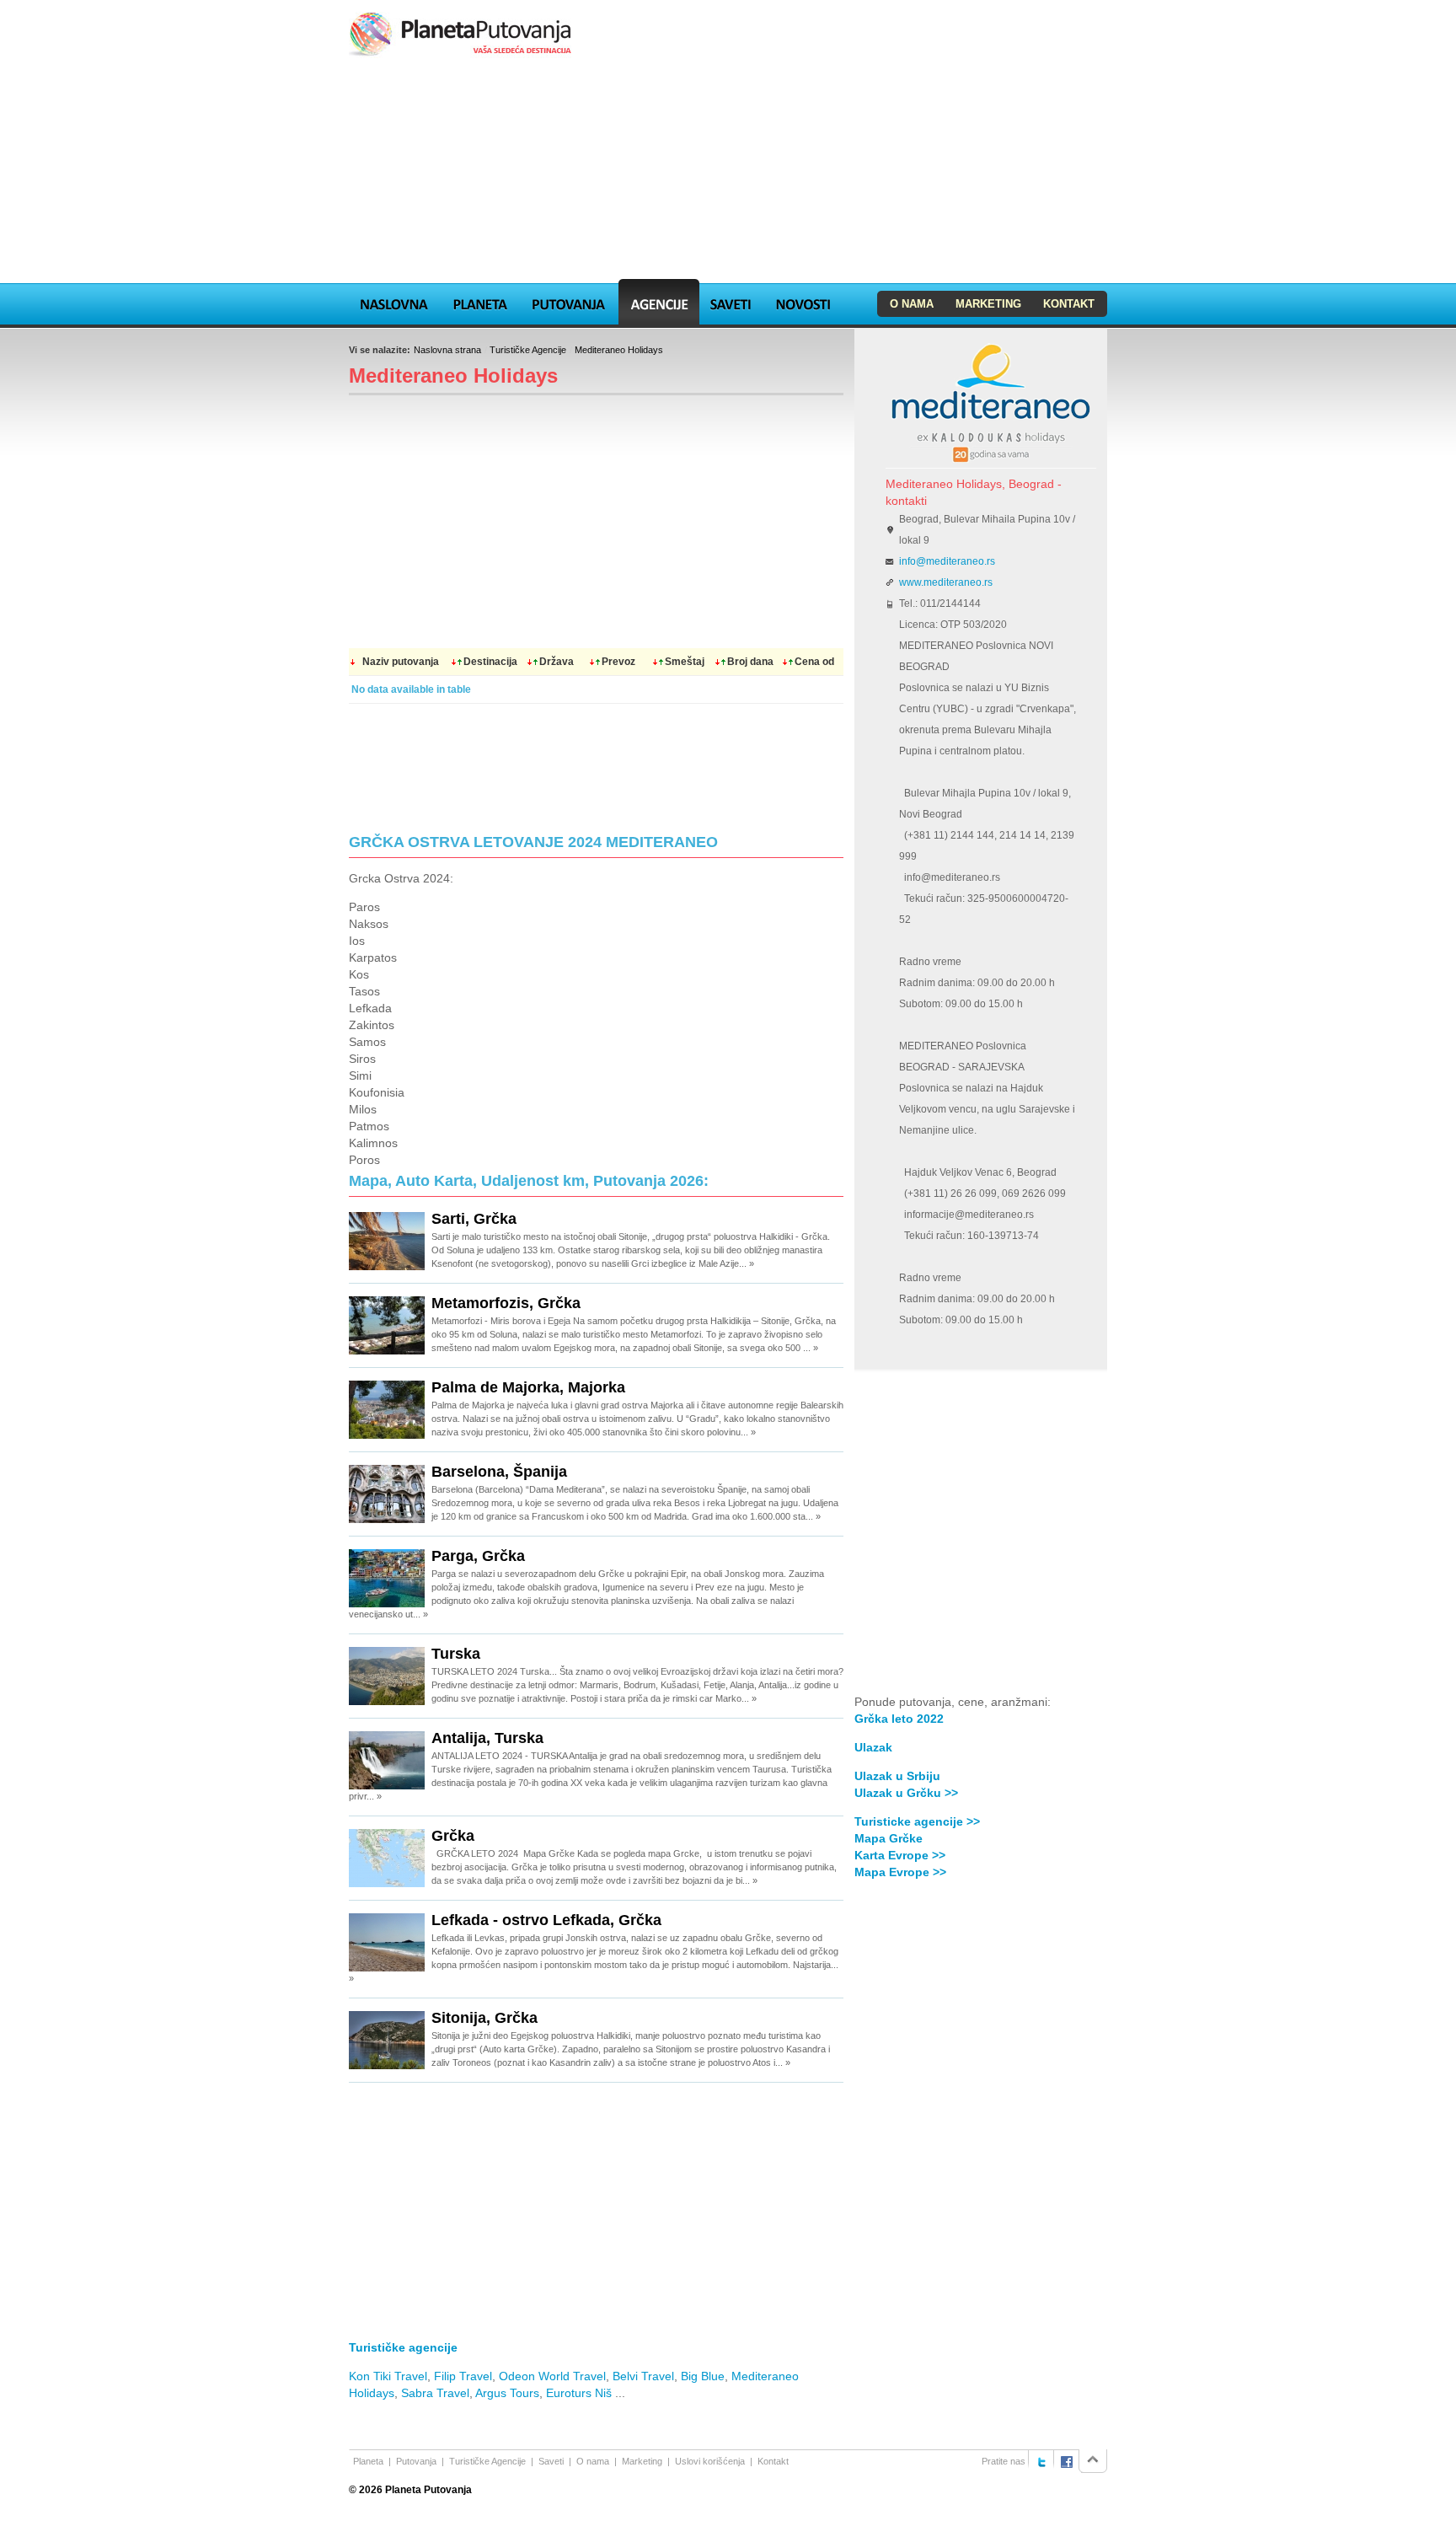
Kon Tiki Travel (388, 2376)
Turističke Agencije (528, 350)
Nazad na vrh (1093, 2461)
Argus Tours (507, 2393)
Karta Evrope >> (900, 1855)
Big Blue (703, 2376)
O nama (912, 304)
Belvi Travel (643, 2376)
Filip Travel (463, 2376)
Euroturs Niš (579, 2393)
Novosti (803, 302)
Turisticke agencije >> (917, 1821)
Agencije (659, 302)
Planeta (480, 302)
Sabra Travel (435, 2393)
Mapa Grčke (889, 1838)
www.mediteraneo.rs (946, 582)
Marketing (988, 304)
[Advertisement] (728, 172)
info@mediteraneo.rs (947, 561)
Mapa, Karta (394, 302)
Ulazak (873, 1747)
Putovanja (569, 302)
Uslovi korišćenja (710, 2461)
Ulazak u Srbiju (897, 1776)
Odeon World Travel (552, 2376)
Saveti (730, 302)
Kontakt (1069, 304)
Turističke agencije (403, 2347)
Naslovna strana (447, 350)
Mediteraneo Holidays (619, 350)
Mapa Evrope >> (900, 1872)
